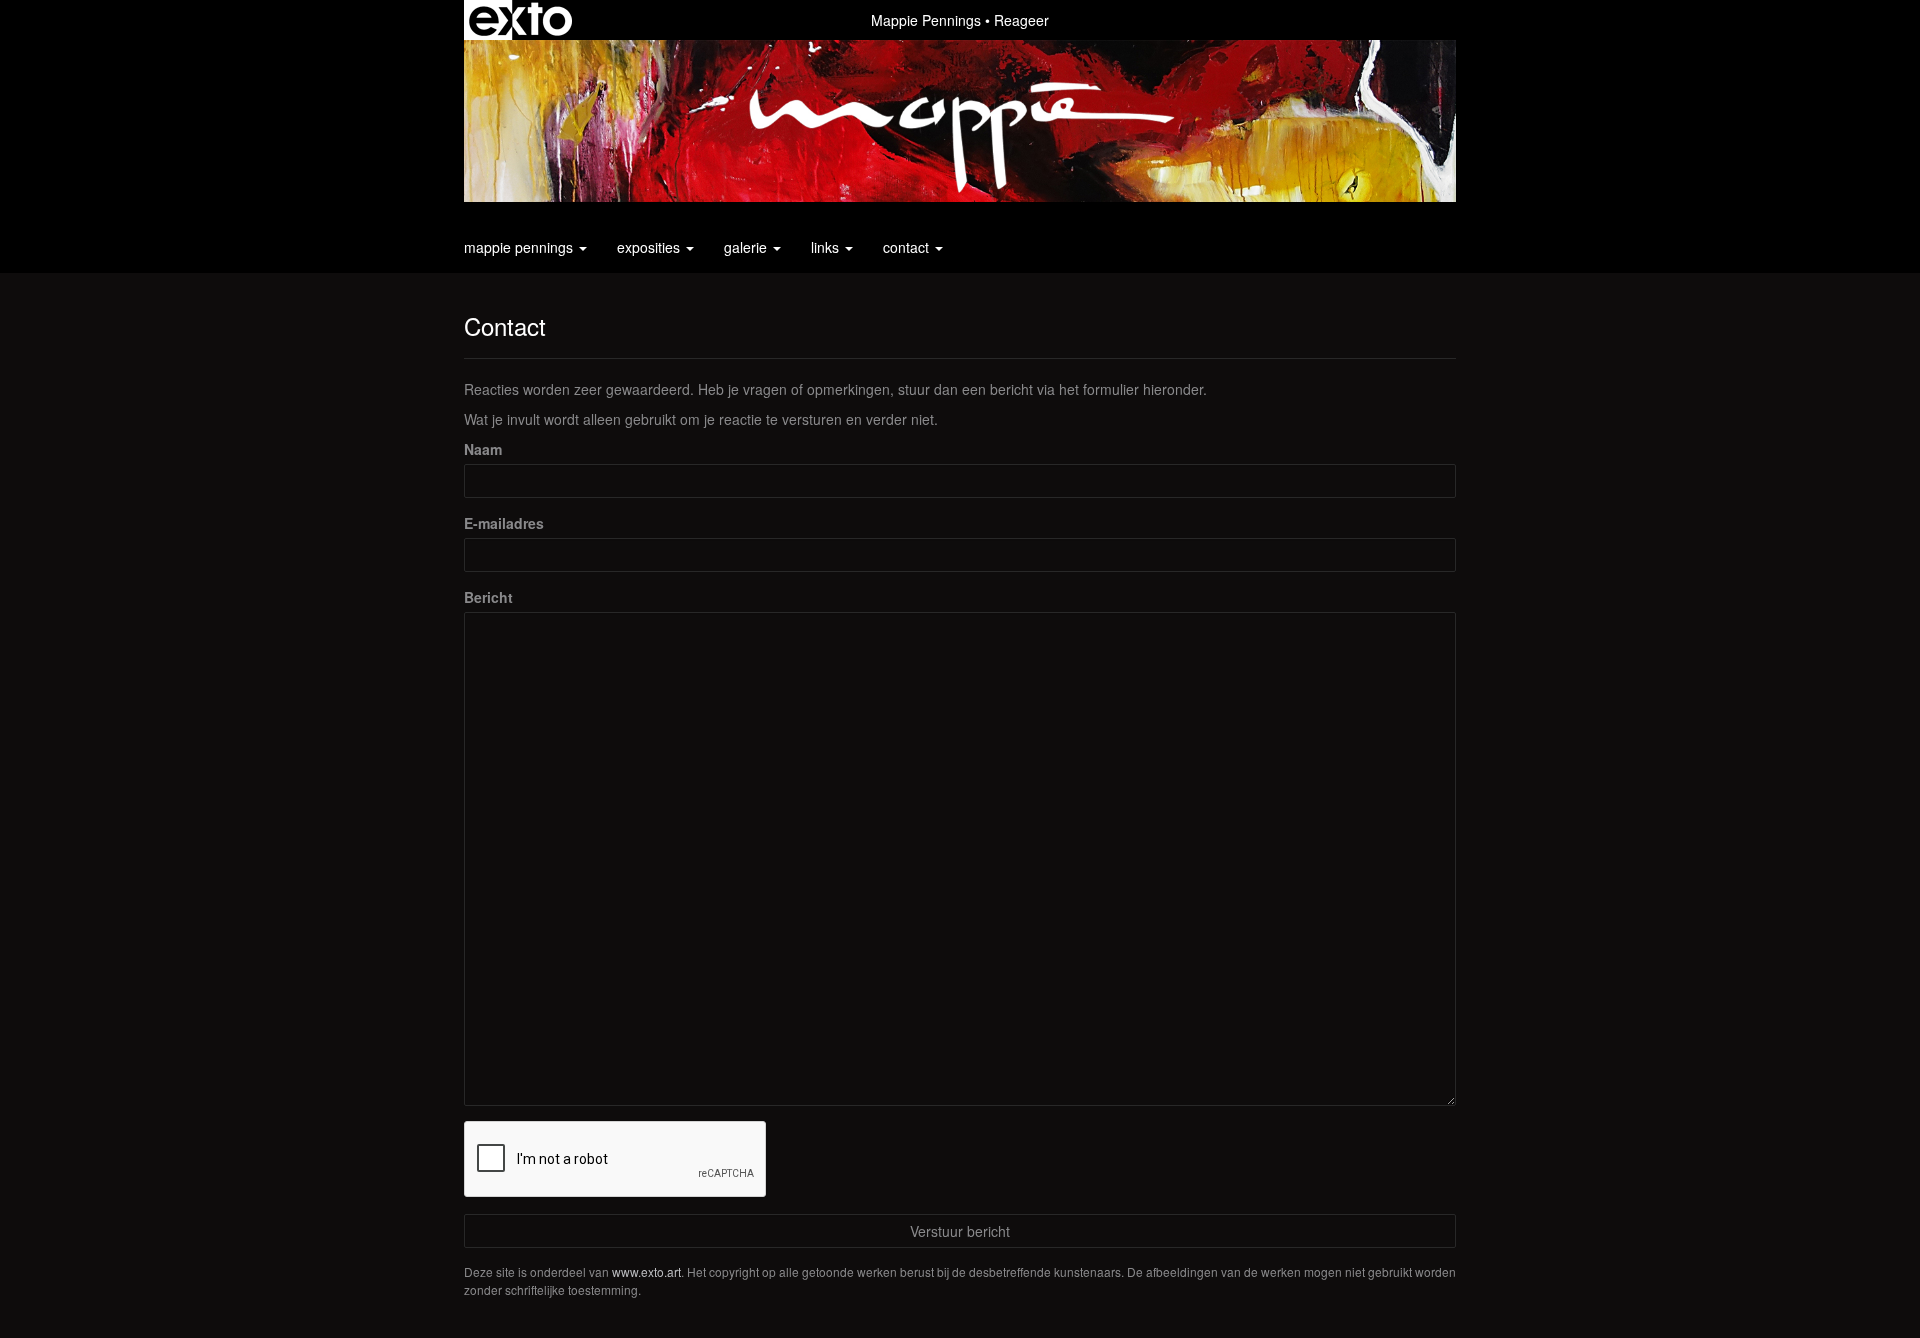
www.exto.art (646, 1271)
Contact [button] (908, 247)
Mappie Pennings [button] (520, 247)
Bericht (488, 597)
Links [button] (827, 247)
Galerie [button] (747, 247)
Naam (483, 449)
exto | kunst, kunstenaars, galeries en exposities (520, 20)
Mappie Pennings (926, 20)
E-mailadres (504, 523)
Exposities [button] (650, 247)
